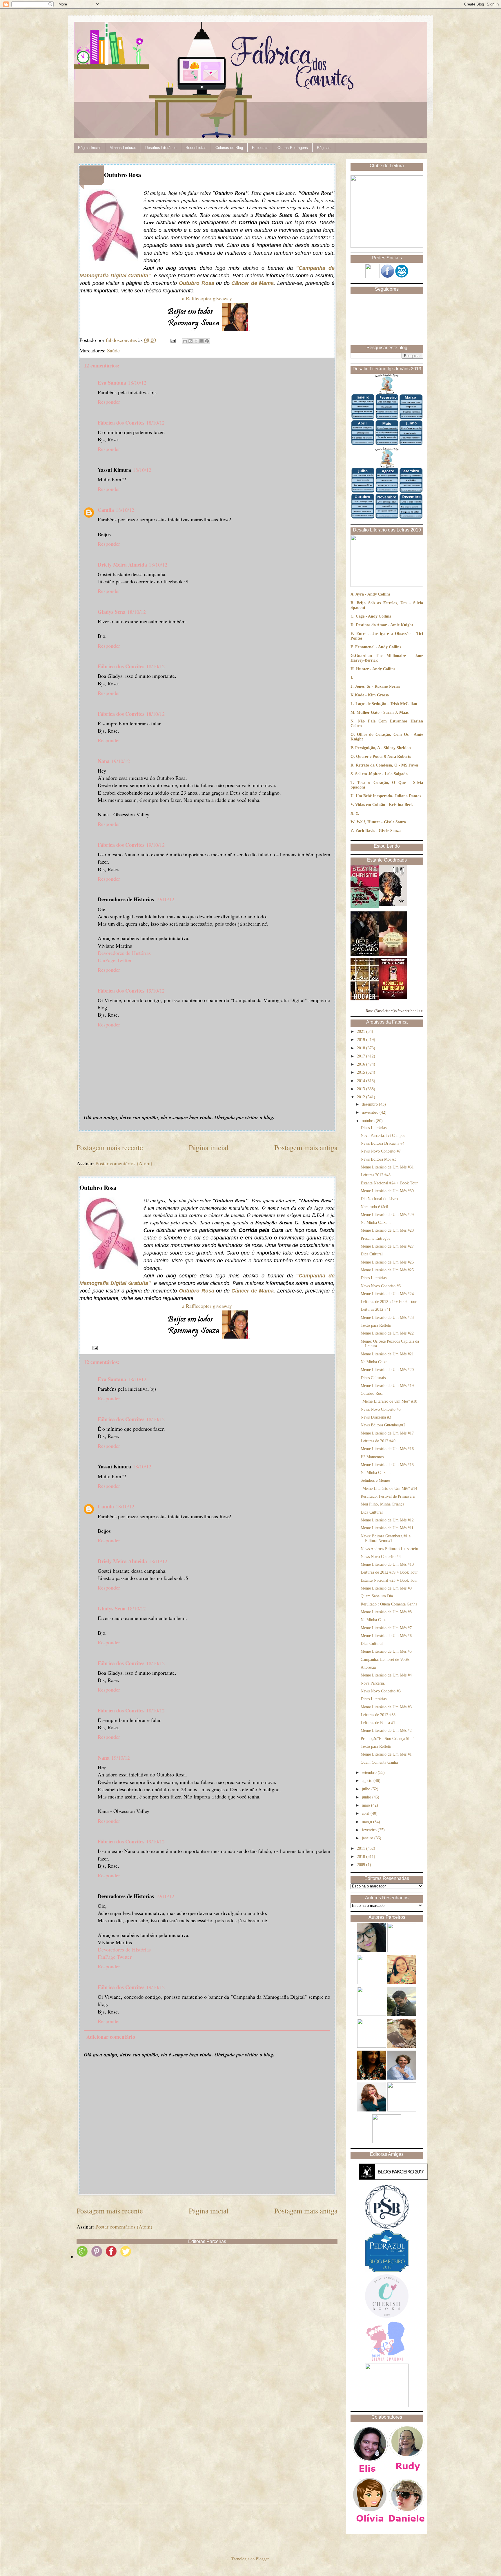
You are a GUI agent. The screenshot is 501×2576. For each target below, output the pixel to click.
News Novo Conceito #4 (381, 1557)
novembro (371, 1112)
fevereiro (370, 1830)
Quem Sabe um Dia (377, 1596)
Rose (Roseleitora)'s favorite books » (394, 1011)
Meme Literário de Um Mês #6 (386, 1636)
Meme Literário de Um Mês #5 (386, 1651)
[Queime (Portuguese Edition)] (393, 905)
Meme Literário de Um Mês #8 (386, 1612)
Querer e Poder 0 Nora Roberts (383, 757)
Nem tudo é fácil (374, 1207)
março (367, 1822)
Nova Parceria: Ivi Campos (383, 1136)
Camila (106, 510)
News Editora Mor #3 (379, 1159)
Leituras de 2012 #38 (378, 1715)
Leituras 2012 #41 (376, 1309)
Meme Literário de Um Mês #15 (387, 1465)
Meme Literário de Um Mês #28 (387, 1230)
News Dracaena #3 (376, 1417)
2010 (362, 1857)
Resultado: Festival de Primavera (388, 1496)
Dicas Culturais (373, 1378)
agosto (368, 1781)
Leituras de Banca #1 (378, 1723)
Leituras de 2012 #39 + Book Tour (389, 1572)
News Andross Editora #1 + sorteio (389, 1549)
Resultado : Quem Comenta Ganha (389, 1604)
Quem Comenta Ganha (379, 1762)
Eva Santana (112, 383)
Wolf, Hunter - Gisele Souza (381, 822)
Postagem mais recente (110, 1147)
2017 (362, 1056)
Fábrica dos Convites (121, 423)
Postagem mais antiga (306, 1147)
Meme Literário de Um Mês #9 (386, 1588)
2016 (362, 1064)
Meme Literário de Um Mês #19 (387, 1386)
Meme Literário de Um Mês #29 (387, 1215)
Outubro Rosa (197, 283)
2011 (362, 1848)
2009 (362, 1865)
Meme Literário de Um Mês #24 (387, 1294)
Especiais (260, 148)
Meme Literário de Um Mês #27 (387, 1246)
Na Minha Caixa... (376, 1223)
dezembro (370, 1104)
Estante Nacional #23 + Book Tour (389, 1580)
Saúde (113, 350)
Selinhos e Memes (375, 1480)
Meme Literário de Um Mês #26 (387, 1262)
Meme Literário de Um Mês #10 (387, 1564)
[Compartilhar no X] (196, 341)
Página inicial (209, 1147)
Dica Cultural (372, 1254)
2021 (362, 1032)
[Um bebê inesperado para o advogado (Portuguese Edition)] (365, 955)
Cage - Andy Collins (373, 616)
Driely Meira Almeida (122, 565)
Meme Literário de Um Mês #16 (387, 1449)
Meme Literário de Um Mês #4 (386, 1675)
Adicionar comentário (111, 2037)
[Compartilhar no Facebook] (202, 341)
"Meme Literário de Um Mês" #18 (389, 1401)
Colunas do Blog (229, 148)
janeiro (368, 1838)
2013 (362, 1089)
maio (366, 1805)
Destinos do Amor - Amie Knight (384, 625)
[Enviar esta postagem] (173, 340)
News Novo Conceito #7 (381, 1151)
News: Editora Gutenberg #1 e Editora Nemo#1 (386, 1539)
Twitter (124, 960)
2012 (362, 1097)
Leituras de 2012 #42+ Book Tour (389, 1302)
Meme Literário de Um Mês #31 (387, 1167)
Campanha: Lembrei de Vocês (385, 1660)
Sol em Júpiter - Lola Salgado (381, 774)
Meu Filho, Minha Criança (382, 1504)
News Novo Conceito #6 (381, 1286)
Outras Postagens (293, 148)
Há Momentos (372, 1457)
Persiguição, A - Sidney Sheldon (383, 748)
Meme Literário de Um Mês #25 (387, 1270)
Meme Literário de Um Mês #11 (387, 1528)
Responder (109, 402)
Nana (104, 761)
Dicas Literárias (374, 1128)
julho (367, 1789)
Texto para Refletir (376, 1325)
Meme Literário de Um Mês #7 (386, 1628)
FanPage (107, 960)
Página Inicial (89, 148)
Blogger (262, 2559)
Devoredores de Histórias (124, 953)
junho (367, 1797)
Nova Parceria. (373, 1683)
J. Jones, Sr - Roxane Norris (375, 686)
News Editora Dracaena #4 (383, 1143)
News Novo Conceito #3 (381, 1691)
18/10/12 (137, 383)
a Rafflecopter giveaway (207, 298)
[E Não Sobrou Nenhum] (365, 906)
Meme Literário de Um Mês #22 (387, 1333)
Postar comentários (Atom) (124, 1163)
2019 (362, 1040)
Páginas (324, 148)
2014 (362, 1081)
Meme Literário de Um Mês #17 (387, 1433)
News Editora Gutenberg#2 (383, 1425)
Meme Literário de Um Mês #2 (386, 1731)
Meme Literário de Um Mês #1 (386, 1754)
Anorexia (368, 1667)
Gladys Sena (112, 612)
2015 (362, 1072)
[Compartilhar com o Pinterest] (207, 341)
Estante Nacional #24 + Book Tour (389, 1183)
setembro (370, 1773)
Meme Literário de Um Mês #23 (387, 1318)
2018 (362, 1048)
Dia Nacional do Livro (379, 1199)
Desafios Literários (161, 148)
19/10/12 (121, 761)
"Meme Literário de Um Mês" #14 (389, 1489)
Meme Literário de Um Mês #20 (387, 1370)
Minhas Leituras (123, 148)
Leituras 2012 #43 (376, 1175)
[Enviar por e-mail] (185, 341)
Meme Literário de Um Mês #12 (387, 1520)
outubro (369, 1121)
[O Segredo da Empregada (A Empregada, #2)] (393, 997)
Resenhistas (196, 148)
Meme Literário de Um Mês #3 (386, 1707)
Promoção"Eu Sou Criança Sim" (387, 1739)
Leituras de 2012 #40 (378, 1441)
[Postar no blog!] (190, 341)
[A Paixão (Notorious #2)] (393, 955)
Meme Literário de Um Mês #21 (387, 1354)
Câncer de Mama (253, 283)
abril (366, 1813)
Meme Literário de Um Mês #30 (387, 1191)
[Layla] (365, 999)
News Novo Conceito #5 (381, 1409)
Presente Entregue (375, 1238)
